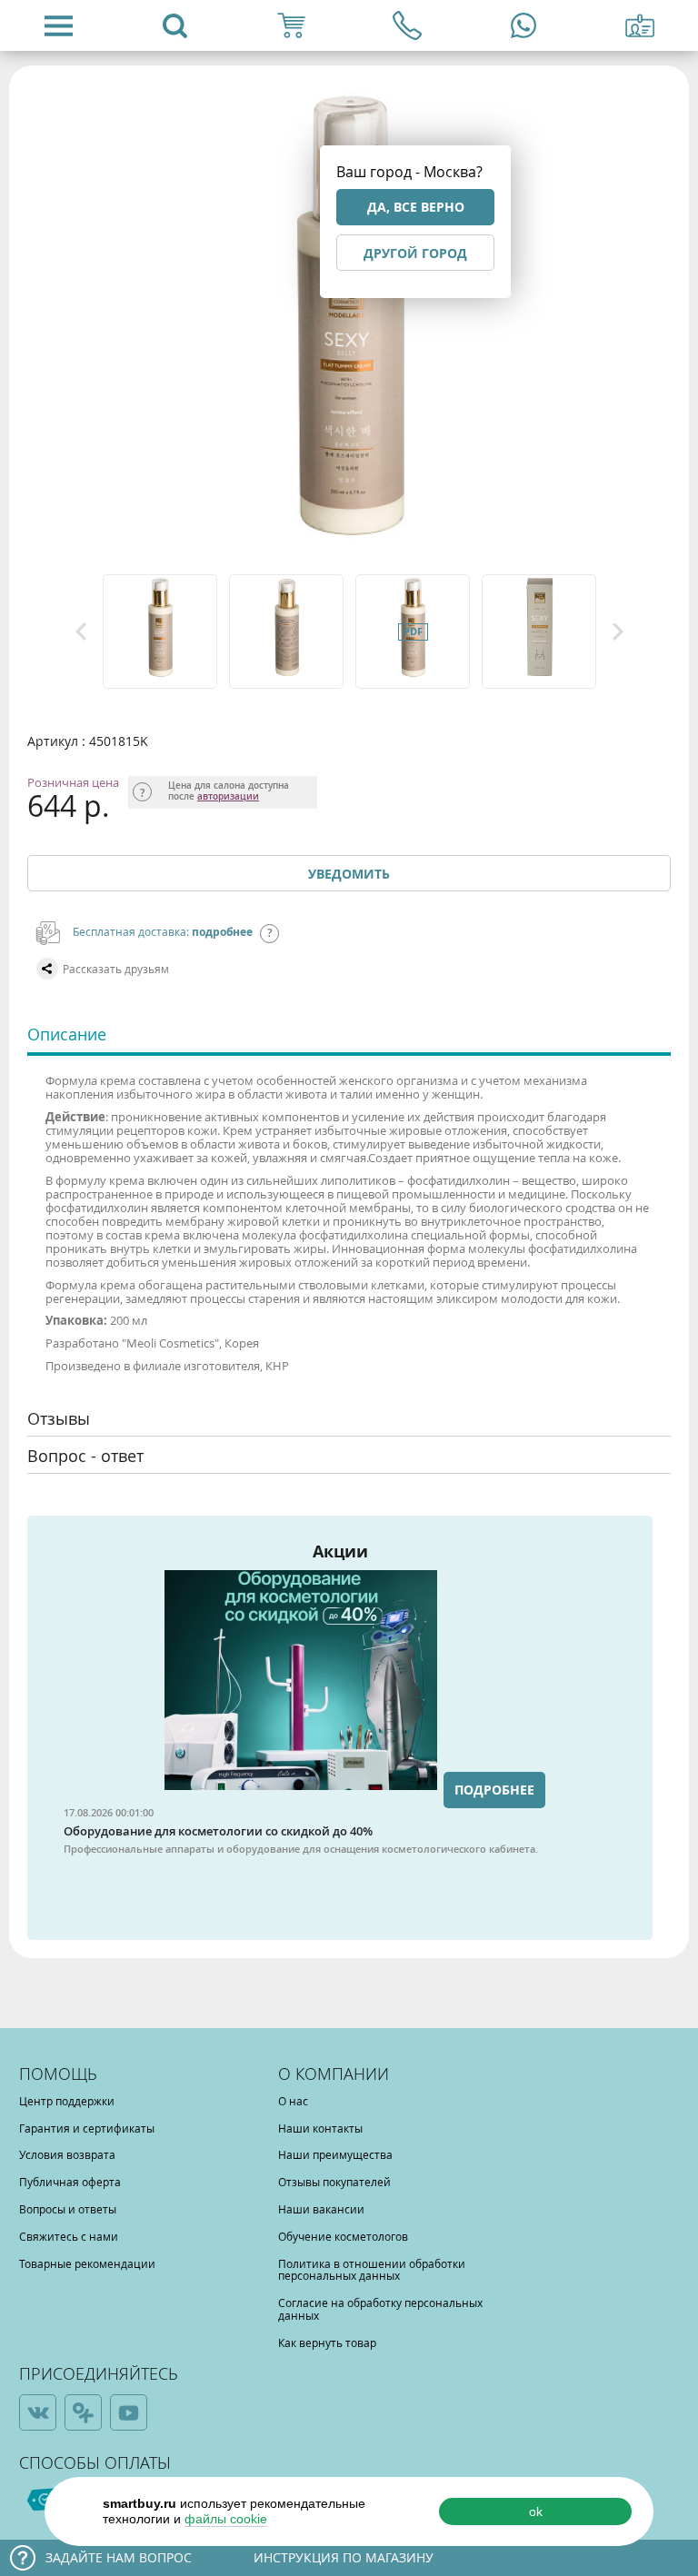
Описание (67, 1034)
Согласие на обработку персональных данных (380, 2309)
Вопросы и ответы (68, 2209)
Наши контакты (320, 2128)
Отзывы (59, 1418)
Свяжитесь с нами (69, 2236)
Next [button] (618, 632)
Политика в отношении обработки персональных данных (372, 2270)
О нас (293, 2101)
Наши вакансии (321, 2209)
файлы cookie (226, 2519)
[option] (161, 632)
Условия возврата (67, 2154)
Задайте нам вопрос (119, 2557)
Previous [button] (81, 632)
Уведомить (349, 874)
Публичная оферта (70, 2182)
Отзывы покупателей (334, 2182)
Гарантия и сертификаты (87, 2128)
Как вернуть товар (327, 2342)
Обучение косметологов (343, 2236)
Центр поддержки (67, 2101)
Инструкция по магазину (344, 2557)
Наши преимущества (335, 2154)
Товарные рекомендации (87, 2263)
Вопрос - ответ (85, 1456)
